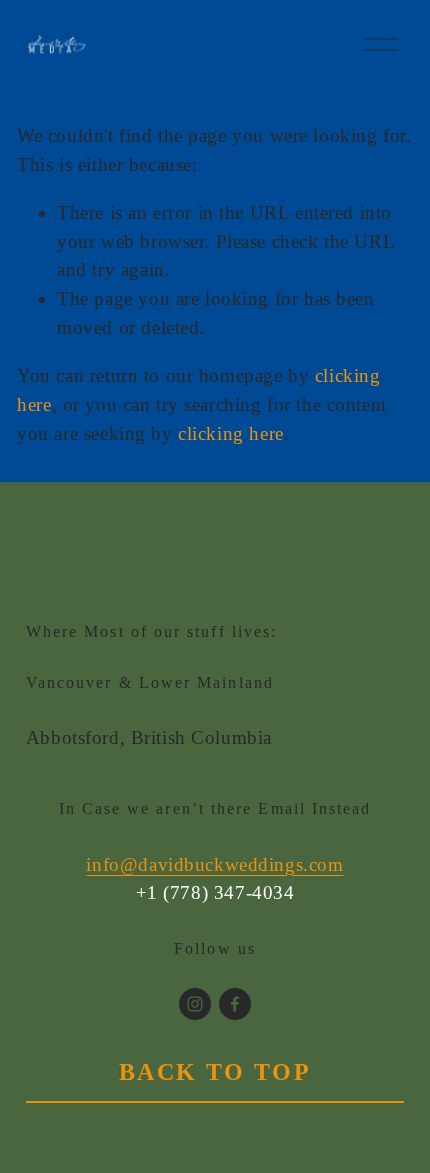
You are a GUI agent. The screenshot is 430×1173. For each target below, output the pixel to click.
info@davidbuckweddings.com (214, 864)
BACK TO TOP (215, 1072)
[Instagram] (195, 1004)
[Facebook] (235, 1004)
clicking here (231, 433)
